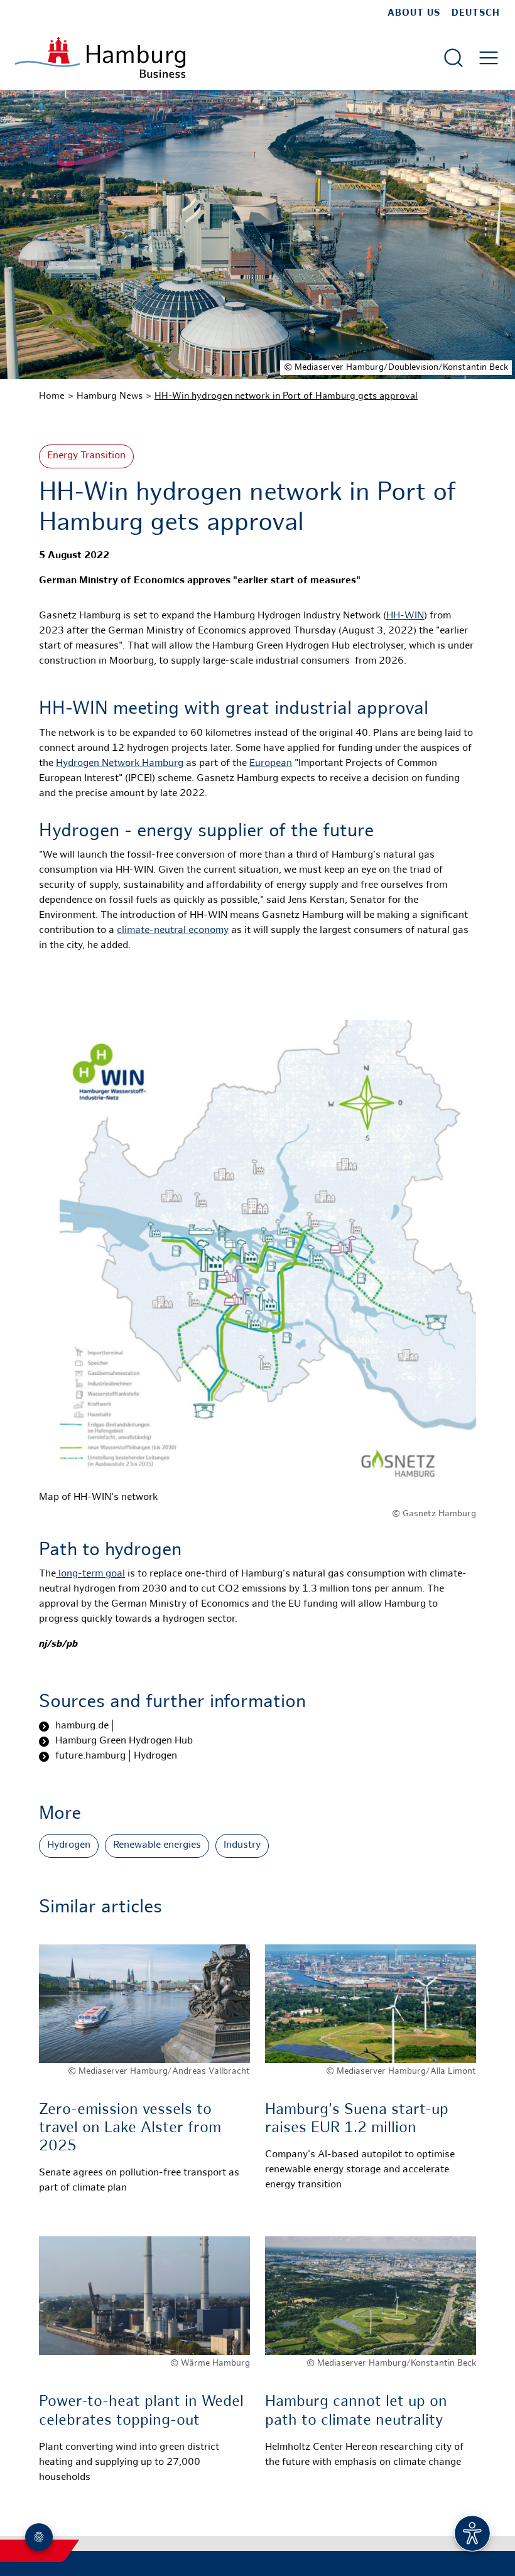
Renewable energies (157, 1846)
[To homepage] (100, 57)
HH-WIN (405, 616)
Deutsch (476, 13)
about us (414, 13)
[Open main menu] (489, 58)
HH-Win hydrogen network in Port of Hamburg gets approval (286, 396)
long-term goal (90, 1574)
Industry (242, 1846)
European (271, 764)
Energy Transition (86, 456)
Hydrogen (69, 1846)
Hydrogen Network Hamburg (120, 764)
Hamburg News (110, 396)
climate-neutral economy (173, 931)
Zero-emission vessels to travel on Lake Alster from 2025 (130, 2129)
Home (52, 396)
